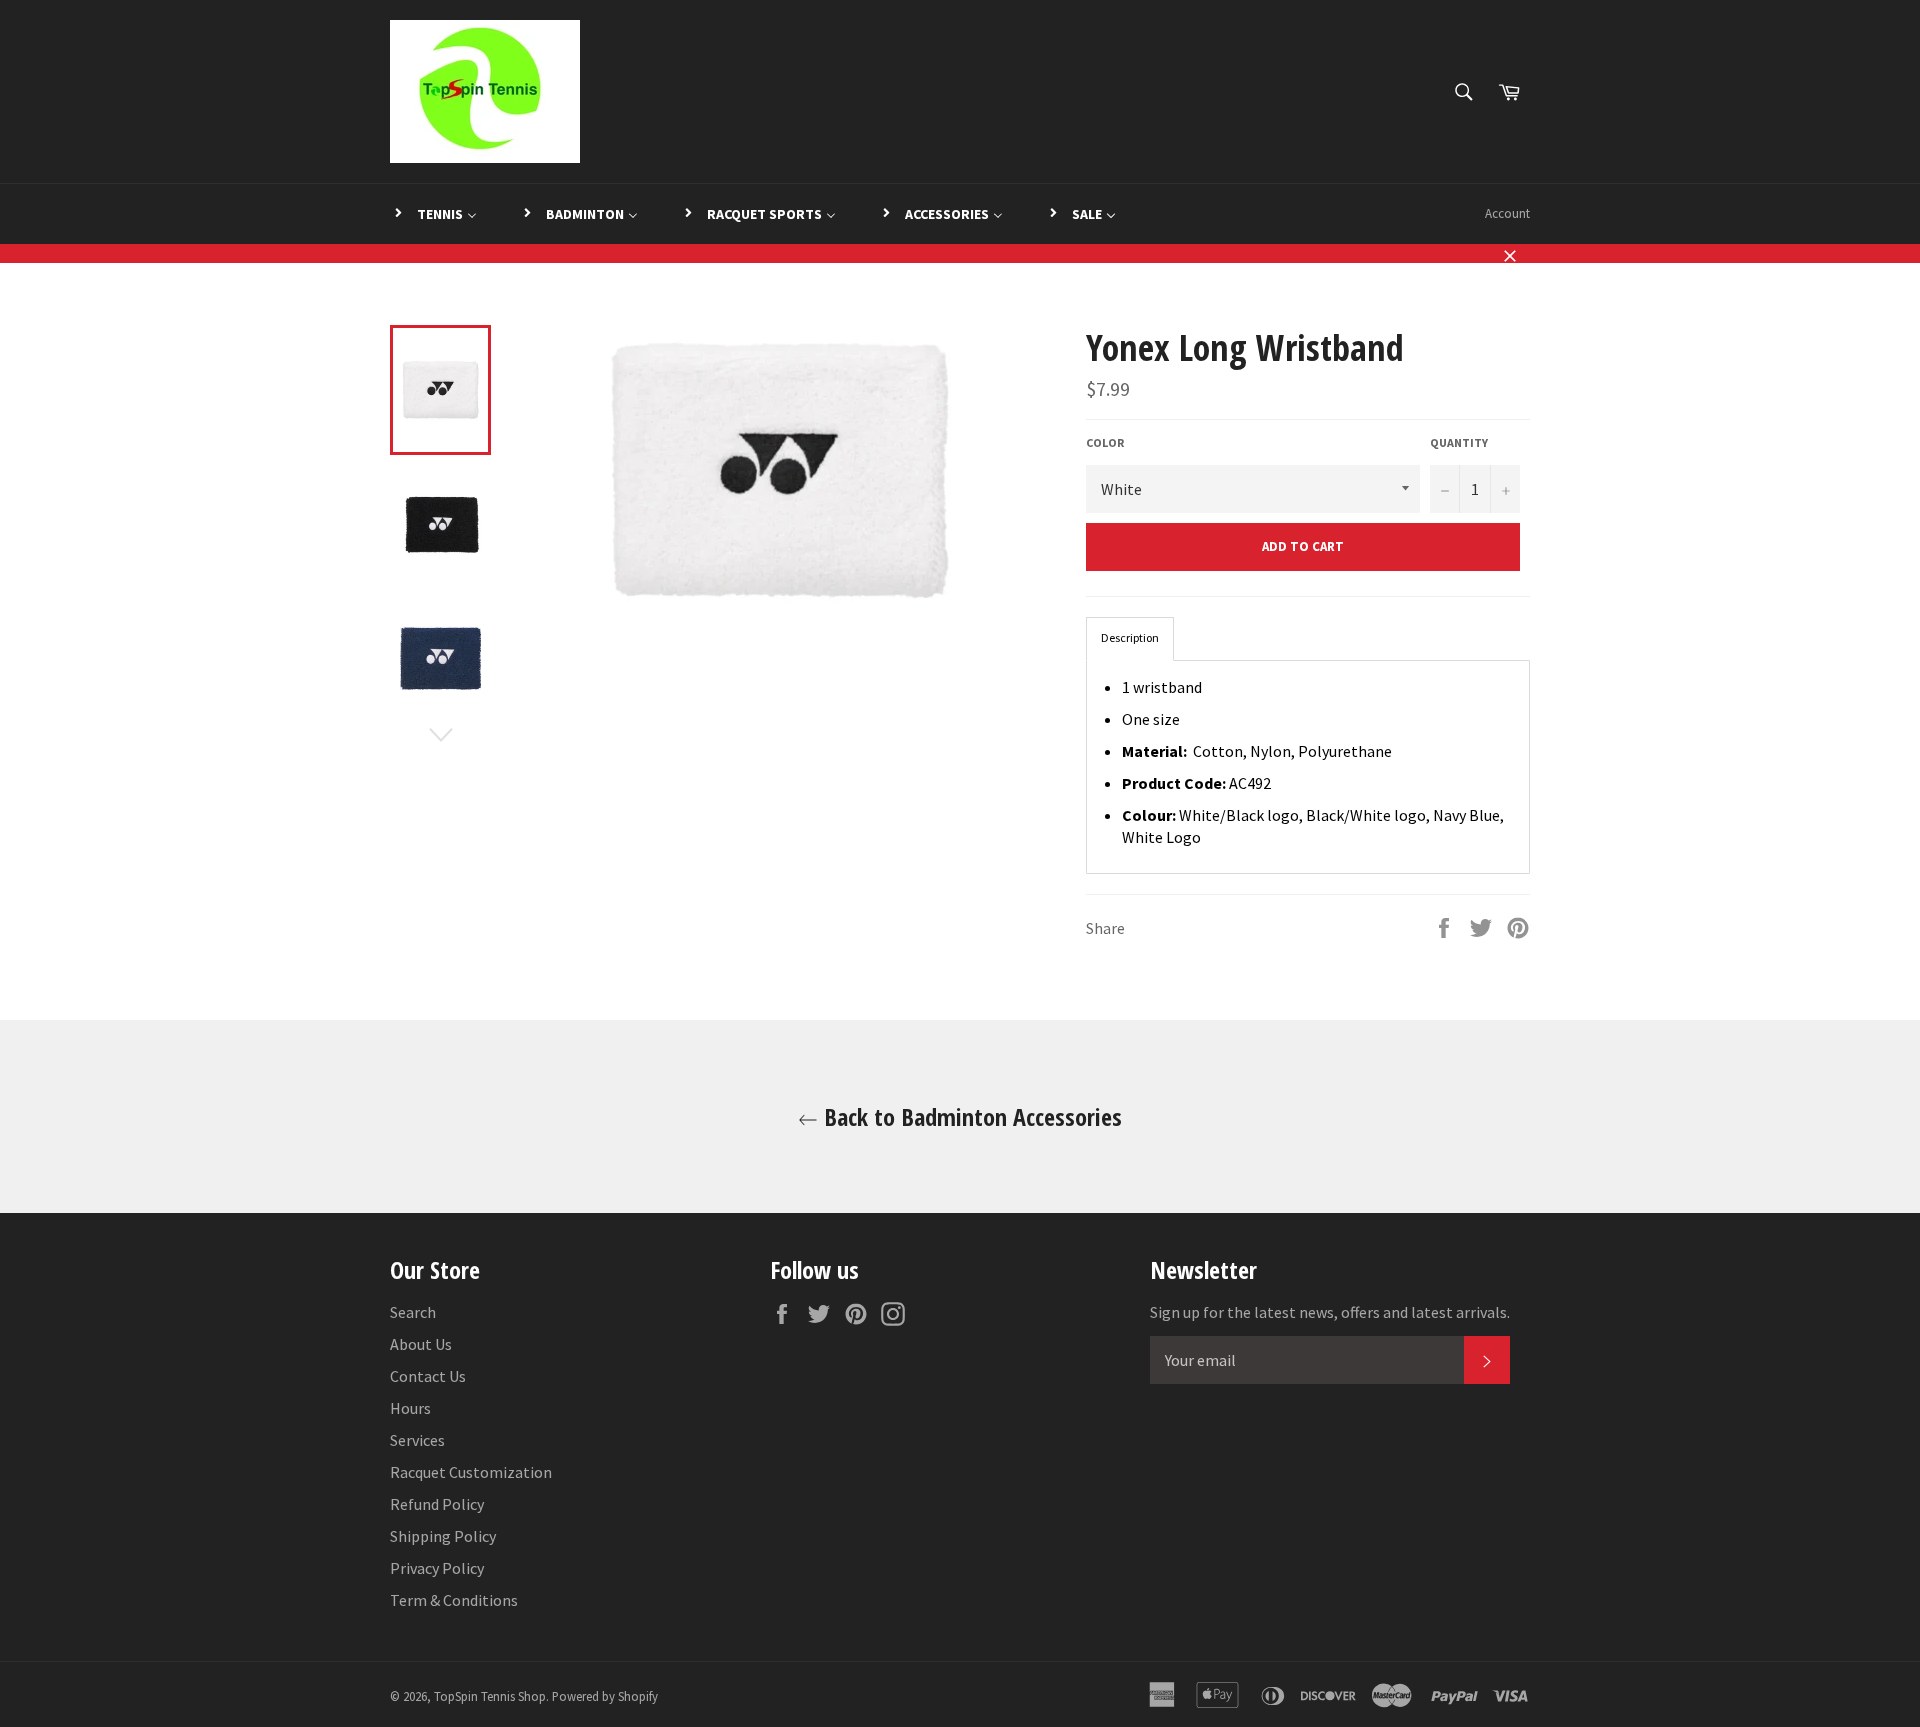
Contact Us (428, 1376)
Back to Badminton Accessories (970, 1116)
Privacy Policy (437, 1568)
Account (1507, 213)
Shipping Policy (443, 1536)
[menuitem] (434, 214)
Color (1105, 442)
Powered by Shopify (605, 1696)
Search (413, 1312)
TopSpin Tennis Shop (490, 1696)
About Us (421, 1344)
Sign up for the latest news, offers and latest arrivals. (1330, 1312)
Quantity (1459, 442)
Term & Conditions (454, 1600)
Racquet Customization (471, 1472)
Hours (410, 1408)
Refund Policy (437, 1504)
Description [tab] (1130, 637)
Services (417, 1440)
